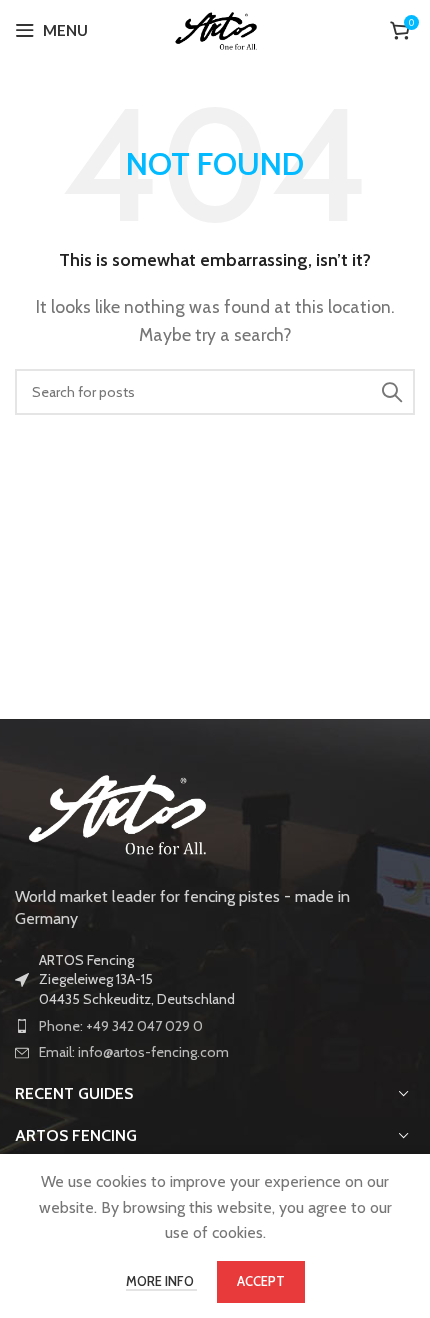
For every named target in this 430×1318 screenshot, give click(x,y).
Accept (261, 1281)
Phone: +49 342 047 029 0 (121, 1026)
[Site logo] (215, 28)
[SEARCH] (392, 392)
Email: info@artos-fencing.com (134, 1052)
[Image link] (115, 810)
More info (161, 1281)
